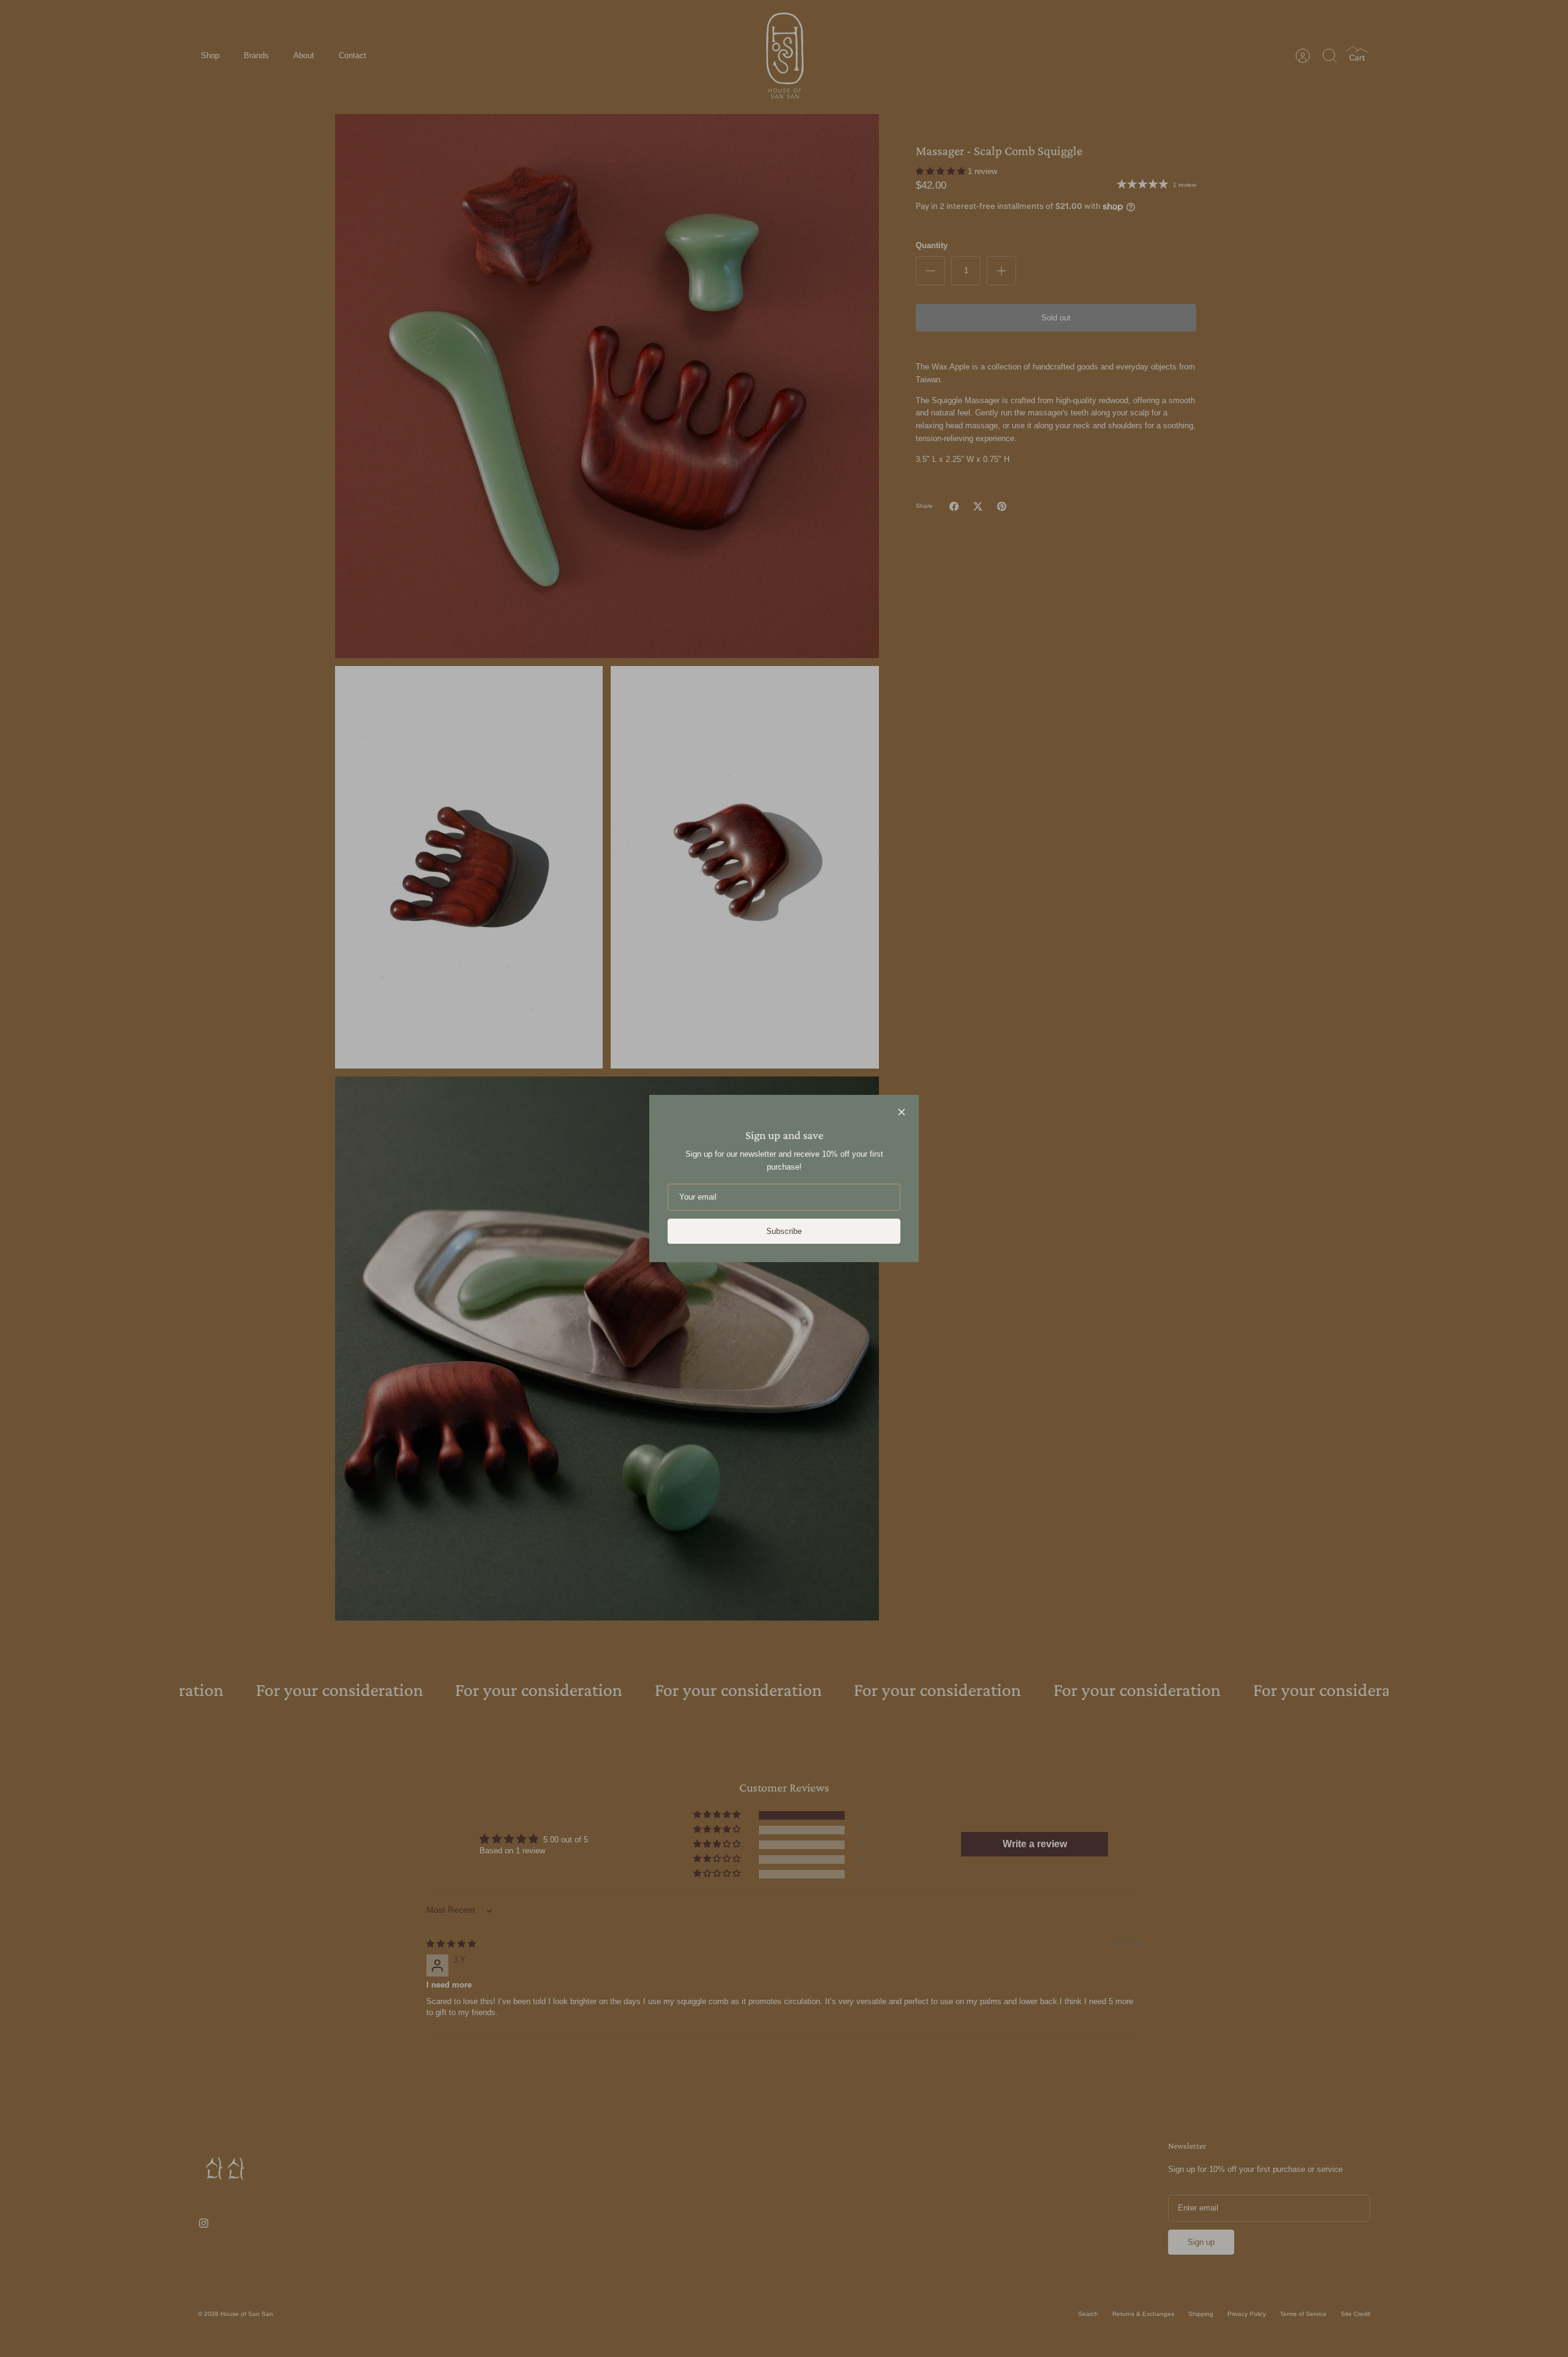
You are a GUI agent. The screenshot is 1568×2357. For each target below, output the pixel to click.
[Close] (902, 1112)
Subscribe (784, 1231)
